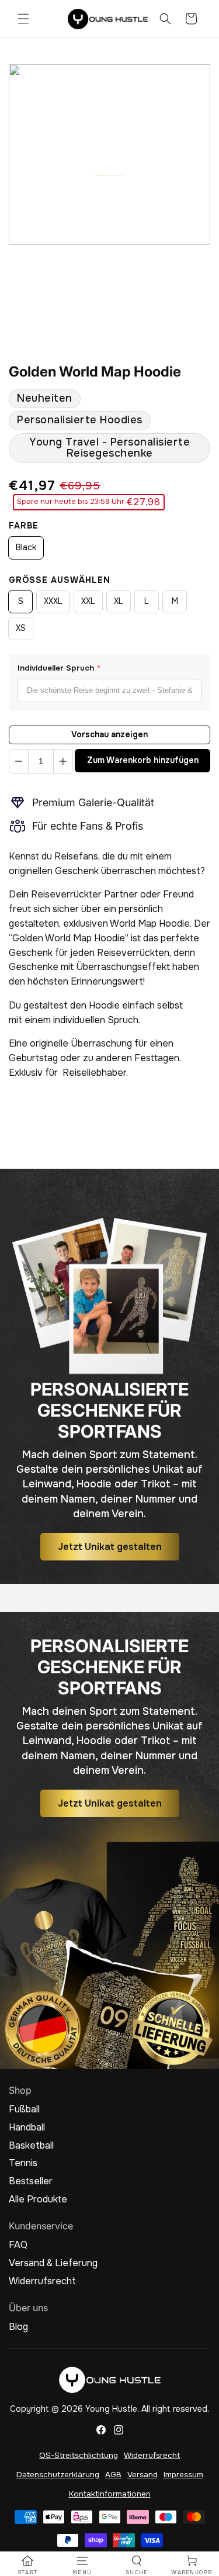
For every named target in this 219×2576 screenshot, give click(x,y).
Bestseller (31, 2181)
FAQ (18, 2245)
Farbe (24, 526)
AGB (113, 2475)
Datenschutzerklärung (58, 2475)
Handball (27, 2128)
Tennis (23, 2163)
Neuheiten (45, 398)
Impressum (183, 2475)
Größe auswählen (60, 580)
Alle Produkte (38, 2199)
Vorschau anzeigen (109, 734)
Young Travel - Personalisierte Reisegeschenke (109, 448)
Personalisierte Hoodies (80, 420)
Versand (142, 2475)
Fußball (24, 2109)
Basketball (31, 2146)
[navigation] (27, 2565)
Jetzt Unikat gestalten (110, 1547)
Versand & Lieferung (53, 2263)
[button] (23, 19)
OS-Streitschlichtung (79, 2455)
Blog (18, 2327)
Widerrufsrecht (42, 2281)
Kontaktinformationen (110, 2494)
